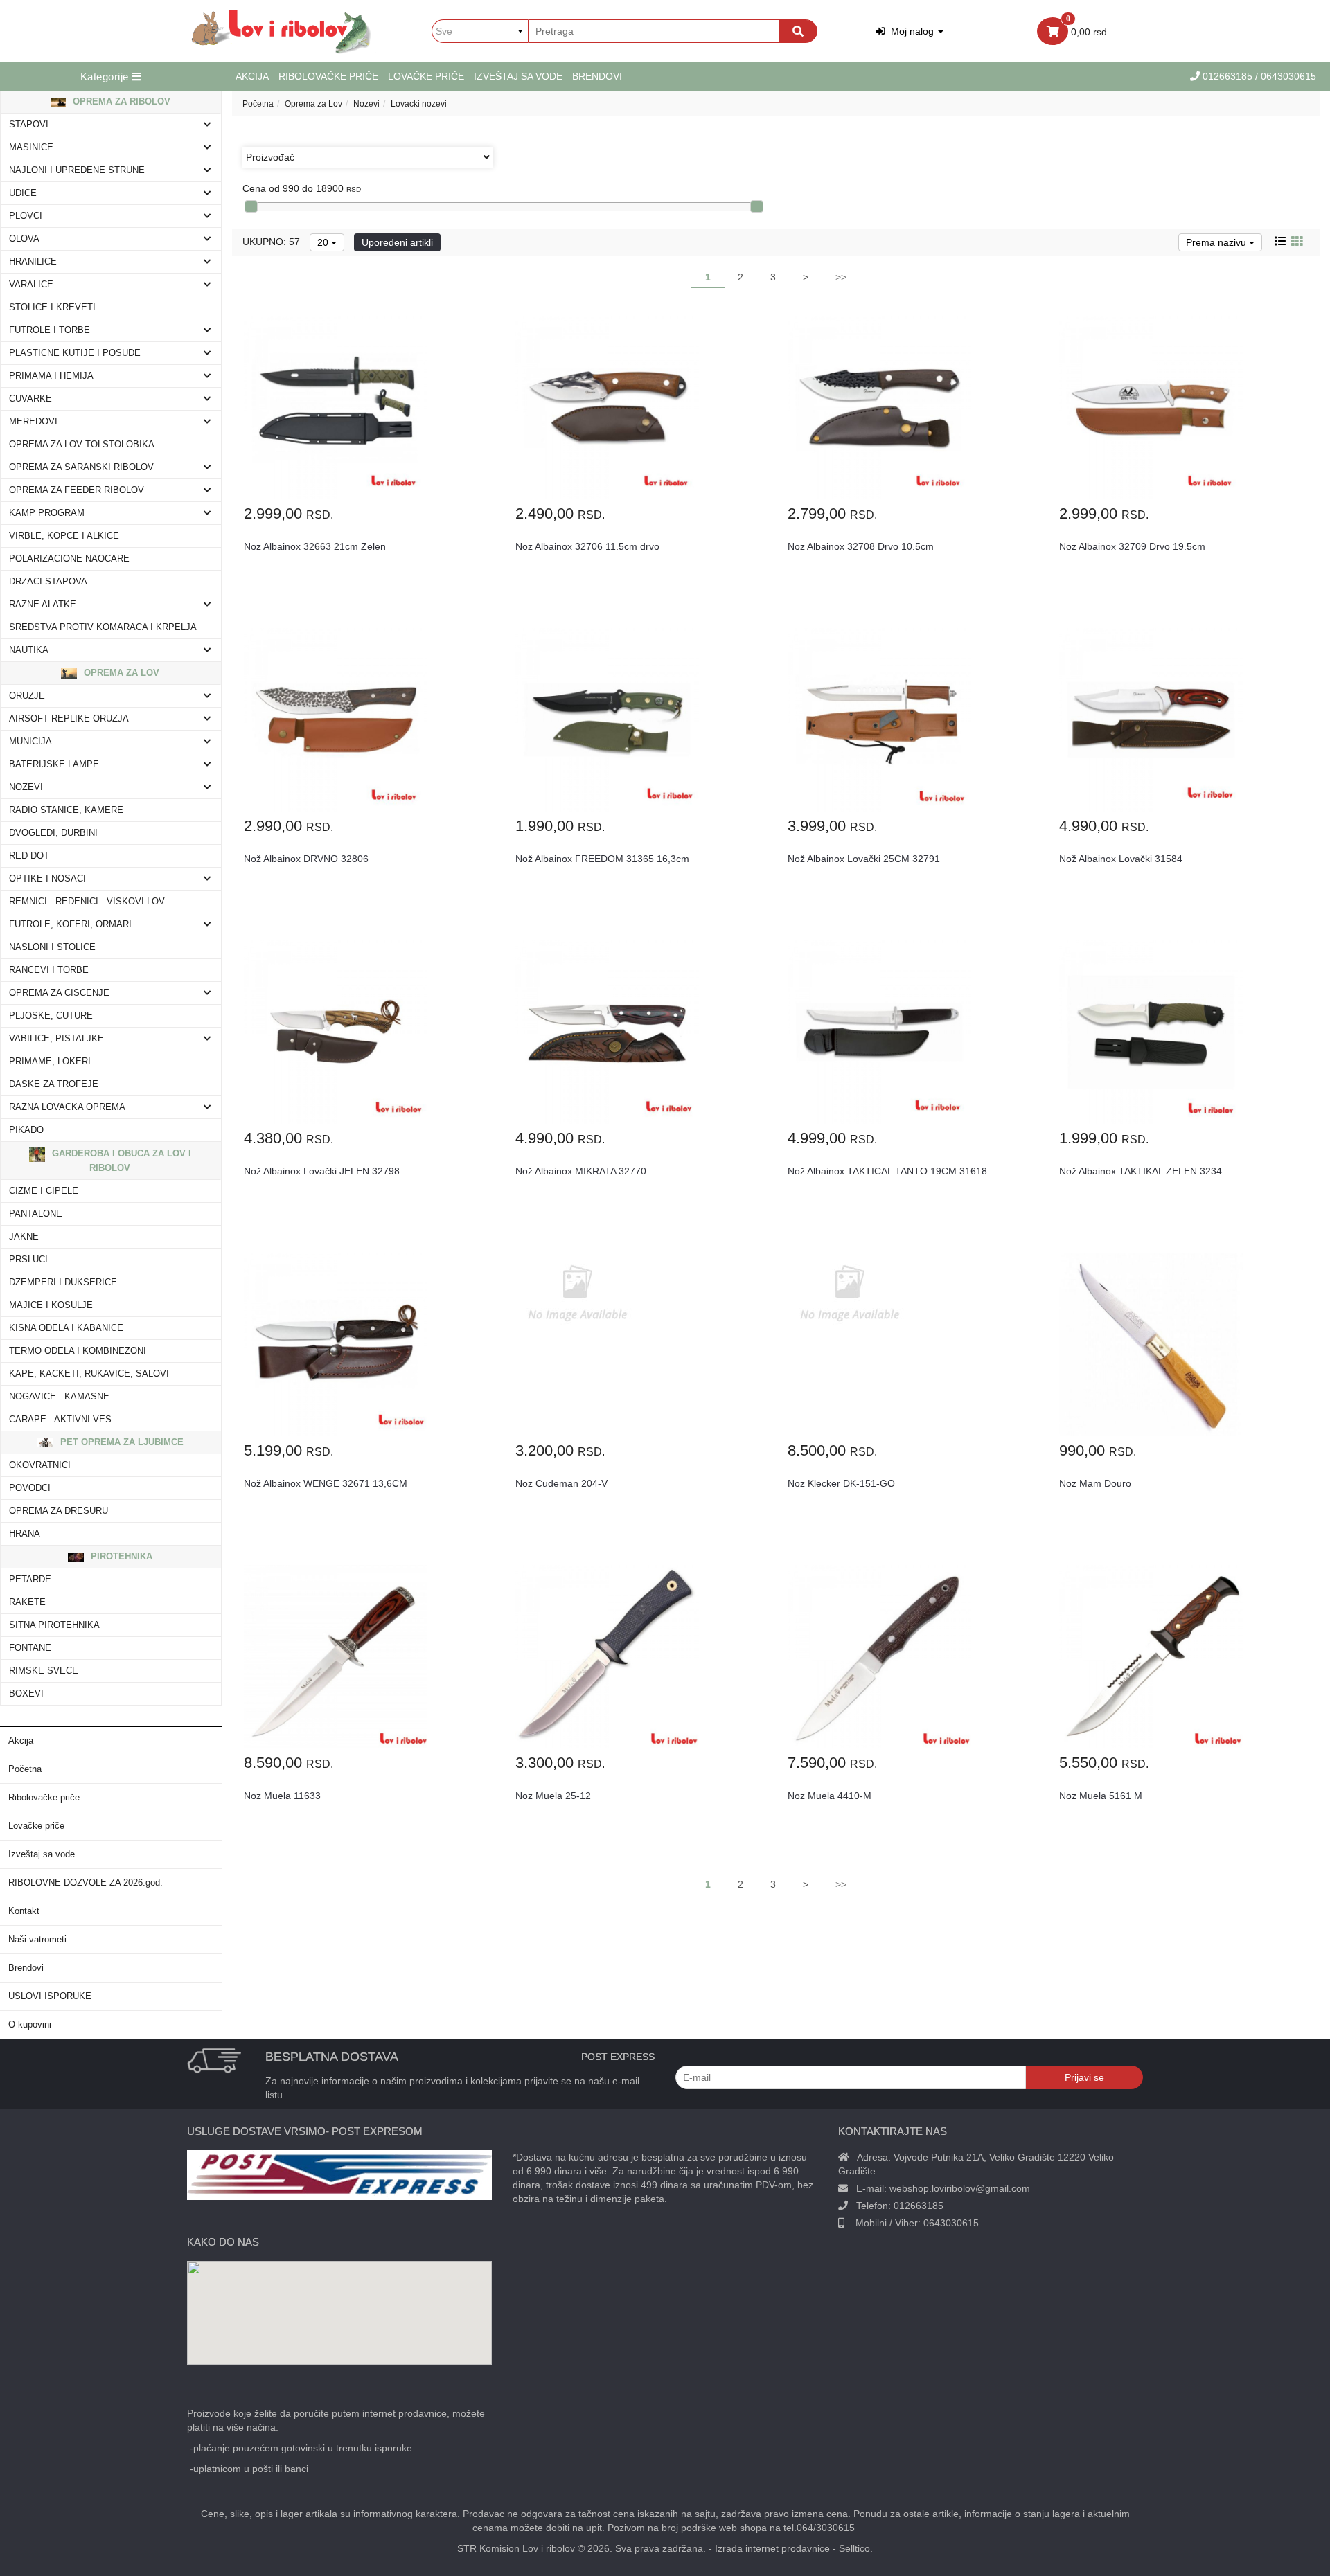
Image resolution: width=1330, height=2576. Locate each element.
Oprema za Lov (120, 673)
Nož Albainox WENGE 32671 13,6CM (326, 1483)
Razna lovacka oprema (67, 1107)
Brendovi (597, 76)
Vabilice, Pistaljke (56, 1039)
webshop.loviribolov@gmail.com (960, 2188)
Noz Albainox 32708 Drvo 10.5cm (861, 546)
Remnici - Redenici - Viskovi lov (87, 902)
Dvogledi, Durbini (53, 833)
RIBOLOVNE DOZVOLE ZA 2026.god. (86, 1883)
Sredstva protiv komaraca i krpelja (103, 627)
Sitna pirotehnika (54, 1625)
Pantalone (36, 1214)
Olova (24, 239)
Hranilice (33, 262)
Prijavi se (1084, 2077)
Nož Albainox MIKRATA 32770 (581, 1171)
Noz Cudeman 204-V (561, 1483)
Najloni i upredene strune (77, 170)
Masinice (31, 147)
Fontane (30, 1648)
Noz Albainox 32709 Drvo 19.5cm (1132, 546)
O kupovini (30, 2025)
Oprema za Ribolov (120, 101)
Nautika (29, 650)
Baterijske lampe (54, 764)
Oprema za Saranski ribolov (81, 467)
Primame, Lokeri (50, 1062)
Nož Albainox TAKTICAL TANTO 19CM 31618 (887, 1171)
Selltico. (856, 2548)
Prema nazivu (1217, 242)
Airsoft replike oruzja (69, 719)
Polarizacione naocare (69, 559)
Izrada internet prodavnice (772, 2548)
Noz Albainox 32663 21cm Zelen (315, 546)
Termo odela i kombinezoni (78, 1351)
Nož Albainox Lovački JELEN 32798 (322, 1171)
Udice (23, 193)
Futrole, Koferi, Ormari (70, 924)
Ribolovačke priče (328, 76)
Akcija (252, 76)
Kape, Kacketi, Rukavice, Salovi (89, 1374)
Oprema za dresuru (59, 1511)
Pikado (26, 1130)
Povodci (30, 1488)
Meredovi (33, 422)
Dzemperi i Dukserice (63, 1282)
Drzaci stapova (48, 582)
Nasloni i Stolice (52, 947)
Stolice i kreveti (52, 307)
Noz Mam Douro (1095, 1483)
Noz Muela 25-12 (553, 1796)
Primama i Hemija (51, 376)
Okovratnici (40, 1465)
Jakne (24, 1237)
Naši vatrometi (37, 1940)
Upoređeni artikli (397, 242)
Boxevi (26, 1694)
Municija (30, 742)
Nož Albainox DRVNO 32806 (306, 859)
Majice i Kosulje (51, 1305)
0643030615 (951, 2223)
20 (324, 242)
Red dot (29, 856)
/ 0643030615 (1286, 76)
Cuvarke (30, 399)
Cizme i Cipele (44, 1191)
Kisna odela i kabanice (66, 1328)
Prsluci (28, 1260)
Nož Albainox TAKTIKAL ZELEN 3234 (1141, 1171)
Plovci (26, 216)
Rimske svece (44, 1671)
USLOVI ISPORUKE (50, 1996)
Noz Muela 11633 (282, 1796)
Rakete (27, 1602)
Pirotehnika (120, 1556)
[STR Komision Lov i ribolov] (282, 31)
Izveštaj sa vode (518, 76)
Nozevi (26, 787)
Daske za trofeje (54, 1084)
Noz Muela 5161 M (1101, 1796)
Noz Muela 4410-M (830, 1796)
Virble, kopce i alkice (64, 536)
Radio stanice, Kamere (66, 810)
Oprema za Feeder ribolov (77, 490)
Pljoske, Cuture (51, 1016)
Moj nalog (911, 31)
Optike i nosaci (47, 879)
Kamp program (47, 513)
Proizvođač (270, 157)
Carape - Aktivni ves (60, 1420)
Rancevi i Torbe (49, 970)
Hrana (25, 1534)
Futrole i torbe (50, 330)
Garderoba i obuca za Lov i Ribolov (120, 1161)
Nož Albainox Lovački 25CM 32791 (864, 859)
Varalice (31, 285)
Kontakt (24, 1911)
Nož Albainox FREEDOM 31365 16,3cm (602, 859)
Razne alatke (43, 605)
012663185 (1229, 76)
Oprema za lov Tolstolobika (82, 445)
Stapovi (29, 125)
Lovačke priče (426, 76)
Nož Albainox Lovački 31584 (1121, 859)
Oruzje (27, 696)
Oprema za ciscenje (59, 993)
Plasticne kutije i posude (75, 353)
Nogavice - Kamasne (59, 1397)
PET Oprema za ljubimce (121, 1442)
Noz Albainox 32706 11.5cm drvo (587, 546)
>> (841, 277)
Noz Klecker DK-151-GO (841, 1483)
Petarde (30, 1580)
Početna (25, 1769)
